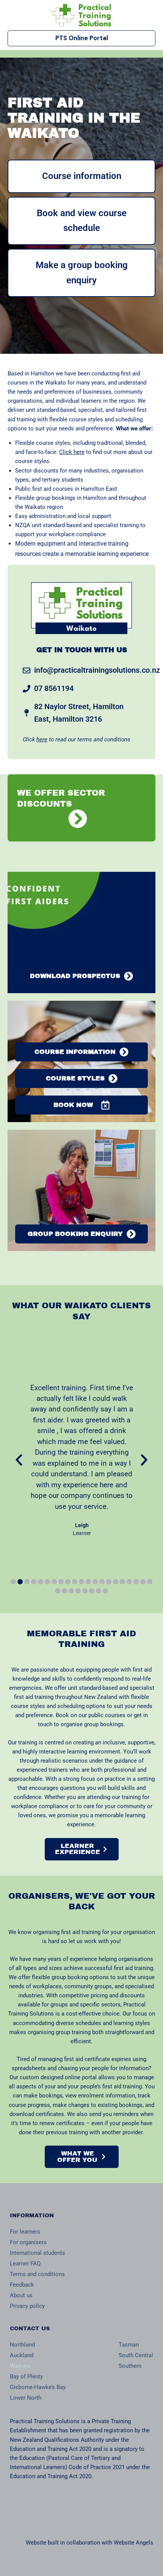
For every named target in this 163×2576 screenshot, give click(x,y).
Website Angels (133, 2543)
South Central (136, 2355)
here (42, 739)
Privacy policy (27, 2306)
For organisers (28, 2242)
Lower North (26, 2398)
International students (38, 2253)
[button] (19, 1460)
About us (21, 2295)
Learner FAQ (25, 2264)
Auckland (22, 2355)
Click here (72, 452)
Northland (22, 2345)
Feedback (22, 2285)
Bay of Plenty (26, 2377)
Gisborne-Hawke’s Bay (38, 2387)
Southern (130, 2366)
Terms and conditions (37, 2274)
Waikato (20, 2366)
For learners (25, 2232)
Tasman (129, 2345)
